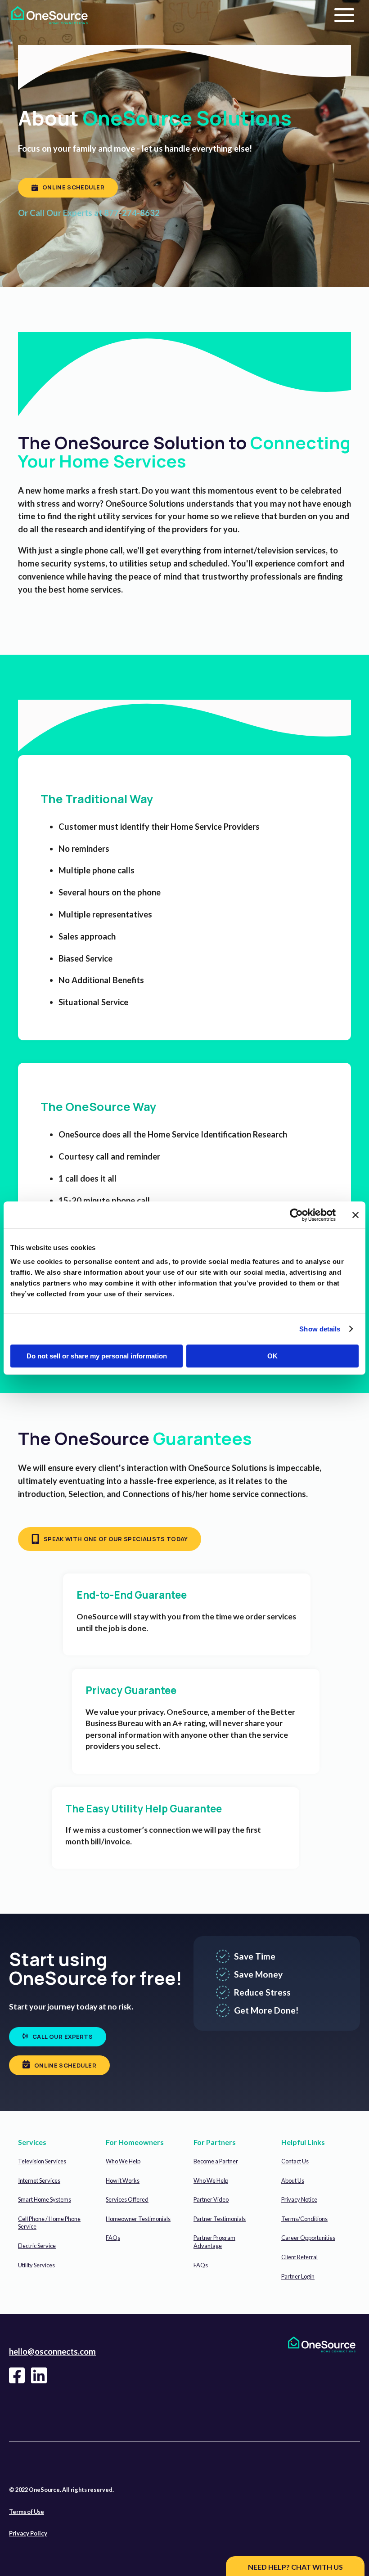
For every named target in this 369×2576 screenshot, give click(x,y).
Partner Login (298, 2276)
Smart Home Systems (45, 2199)
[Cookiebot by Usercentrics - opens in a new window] (296, 1215)
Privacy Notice (299, 2199)
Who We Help (123, 2161)
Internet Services (39, 2180)
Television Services (42, 2161)
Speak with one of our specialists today (116, 1539)
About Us (293, 2180)
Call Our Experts (63, 2037)
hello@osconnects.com (52, 2351)
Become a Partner (216, 2161)
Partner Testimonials (220, 2219)
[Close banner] (355, 1215)
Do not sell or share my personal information (97, 1356)
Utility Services (36, 2265)
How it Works (123, 2180)
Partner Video (211, 2199)
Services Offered (127, 2199)
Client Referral (299, 2257)
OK (272, 1356)
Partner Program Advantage (214, 2242)
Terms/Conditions (304, 2219)
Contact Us (295, 2161)
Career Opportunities (308, 2238)
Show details (320, 1329)
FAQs (113, 2238)
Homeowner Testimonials (138, 2219)
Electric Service (37, 2246)
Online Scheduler (73, 187)
